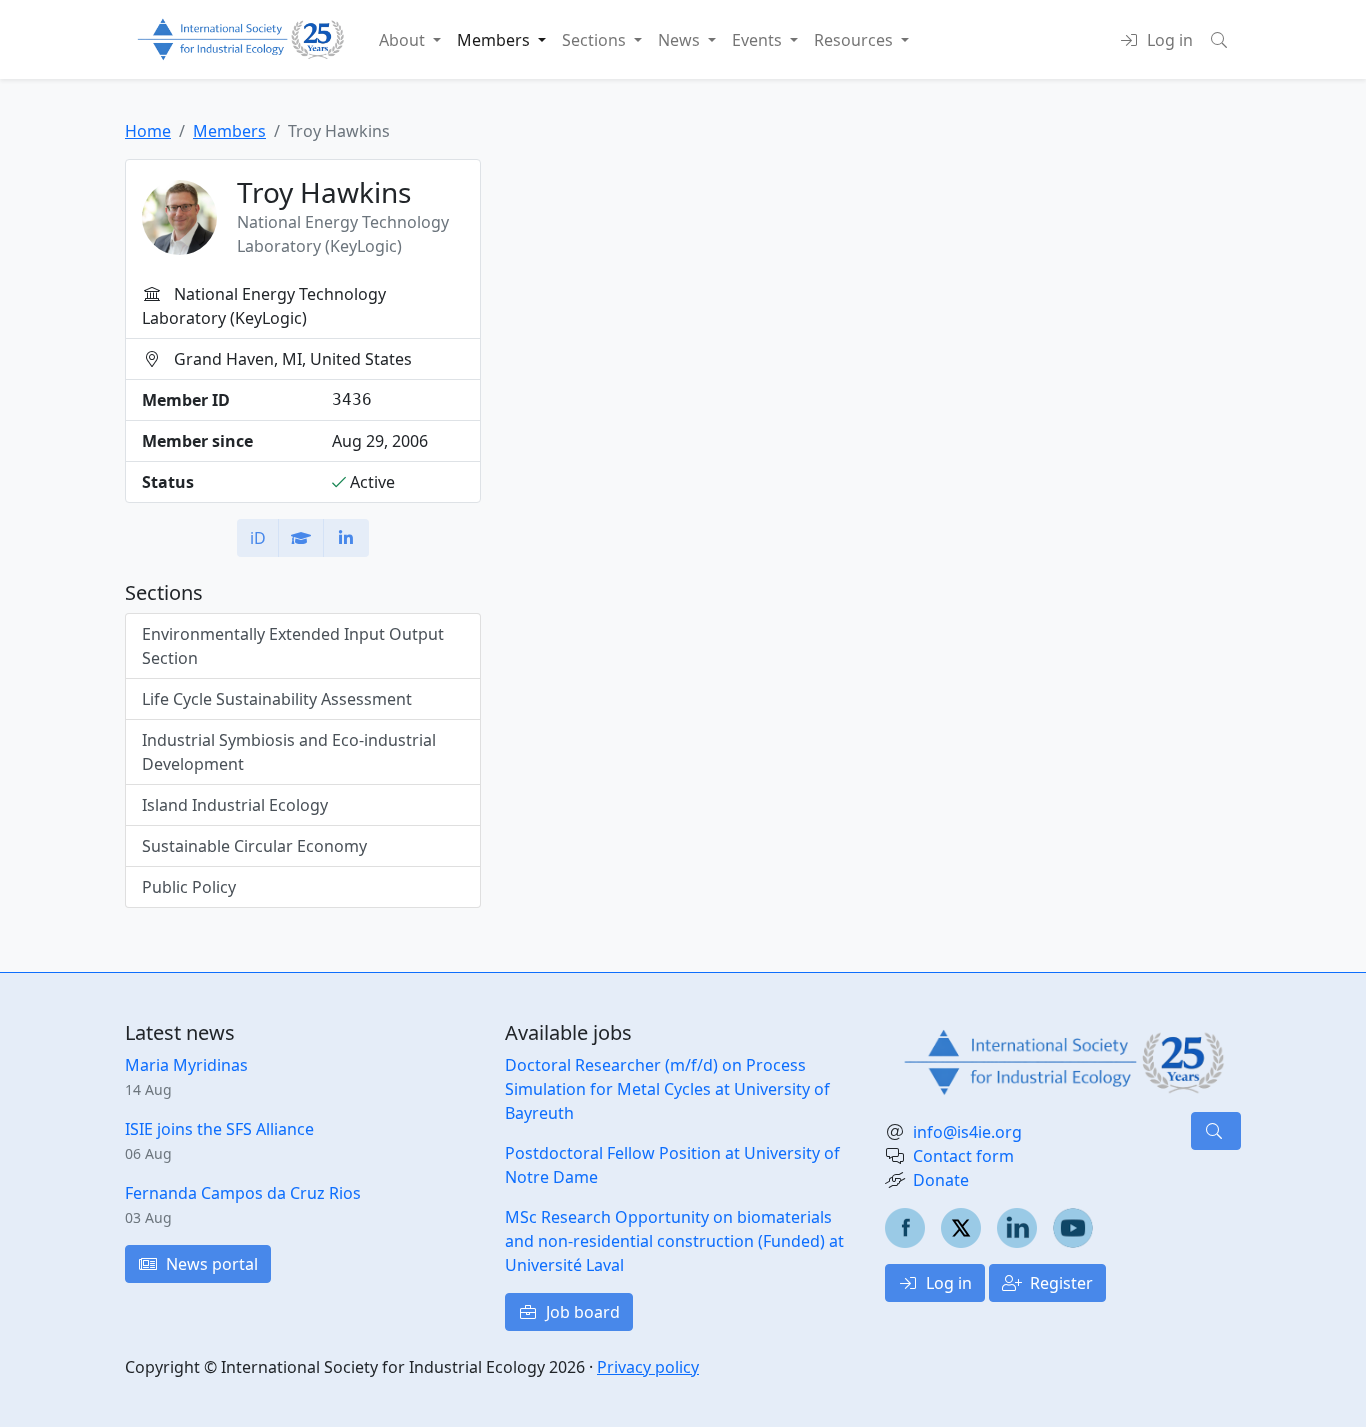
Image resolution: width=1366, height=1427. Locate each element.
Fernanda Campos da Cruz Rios (243, 1193)
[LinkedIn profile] (346, 538)
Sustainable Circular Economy (254, 846)
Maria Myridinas (186, 1065)
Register (1059, 1283)
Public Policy (189, 887)
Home (148, 131)
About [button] (404, 40)
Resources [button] (855, 40)
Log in (947, 1283)
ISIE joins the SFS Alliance (219, 1129)
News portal (210, 1264)
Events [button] (759, 40)
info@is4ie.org (967, 1132)
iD (258, 538)
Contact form (963, 1156)
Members (229, 131)
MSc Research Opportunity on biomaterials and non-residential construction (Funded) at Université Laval (674, 1241)
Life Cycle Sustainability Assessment (277, 699)
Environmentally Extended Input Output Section (293, 646)
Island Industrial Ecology (235, 805)
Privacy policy (648, 1367)
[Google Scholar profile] (301, 538)
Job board (581, 1312)
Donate (941, 1180)
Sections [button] (596, 40)
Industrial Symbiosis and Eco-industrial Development (289, 752)
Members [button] (495, 40)
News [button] (681, 40)
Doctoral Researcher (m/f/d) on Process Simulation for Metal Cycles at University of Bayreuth (667, 1089)
